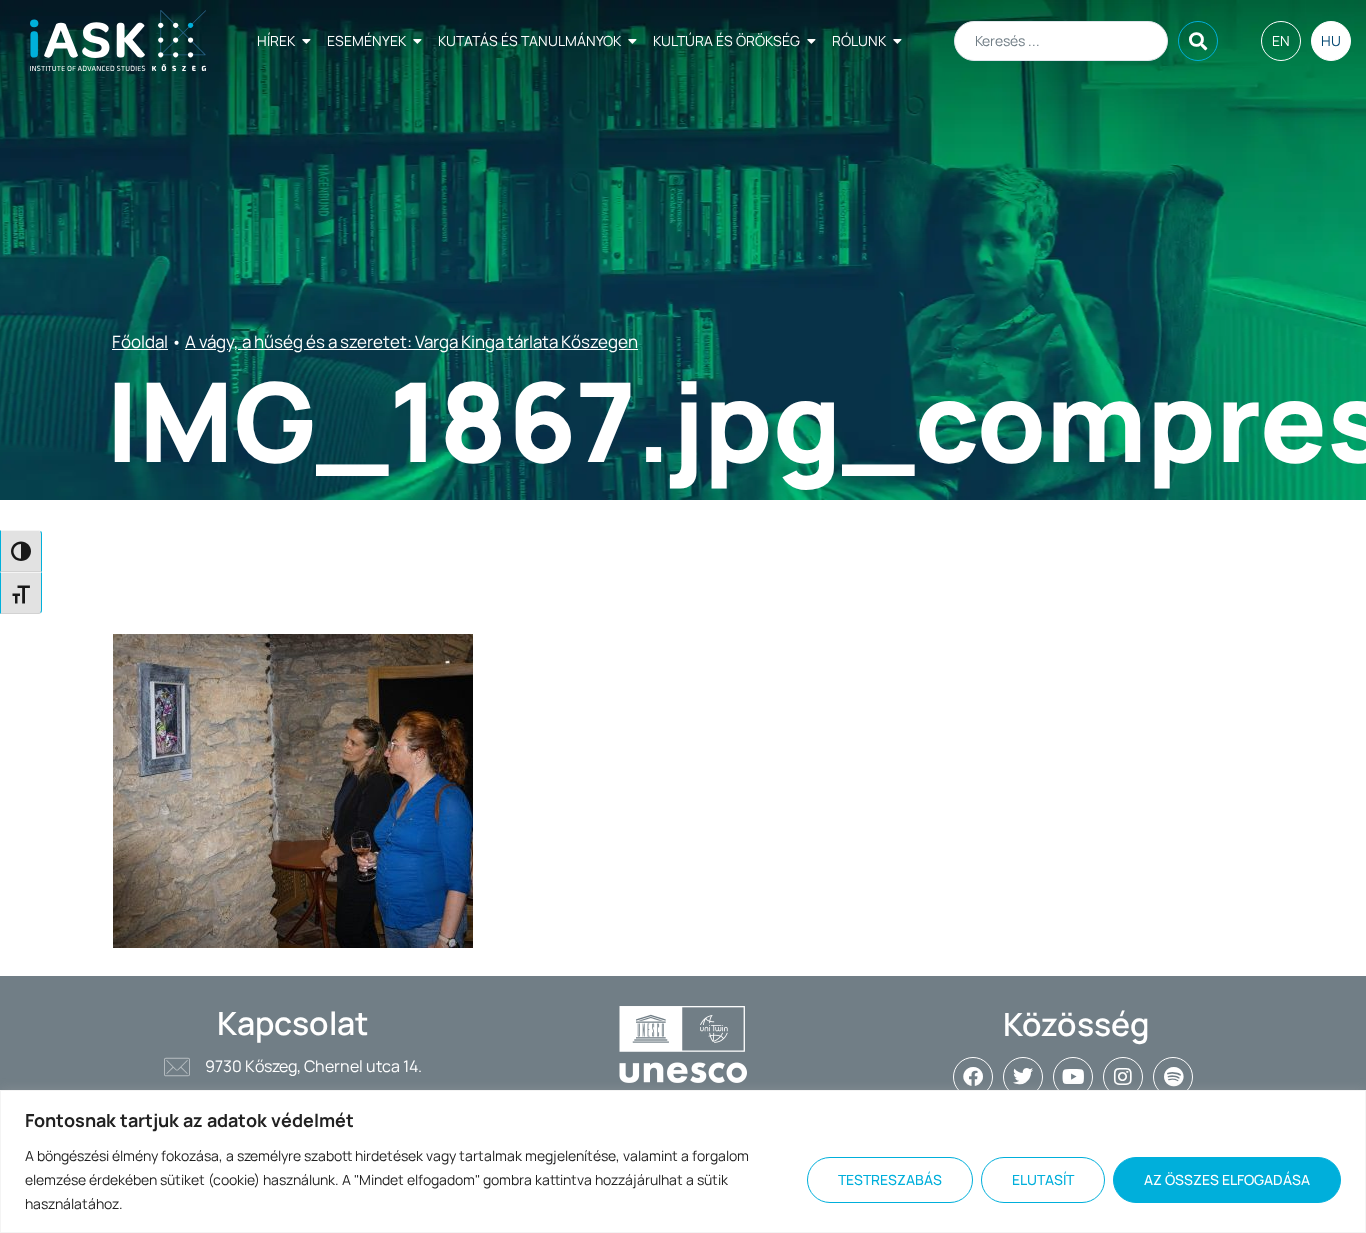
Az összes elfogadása (1227, 1179)
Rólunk (859, 40)
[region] (683, 1161)
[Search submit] (1198, 41)
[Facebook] (973, 1077)
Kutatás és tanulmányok (529, 40)
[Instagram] (1123, 1077)
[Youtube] (1073, 1077)
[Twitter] (1023, 1077)
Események (366, 40)
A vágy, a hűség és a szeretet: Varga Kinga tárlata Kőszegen (411, 341)
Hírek (276, 40)
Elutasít (1043, 1179)
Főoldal (140, 341)
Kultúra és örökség (726, 40)
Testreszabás (890, 1179)
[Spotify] (1173, 1077)
